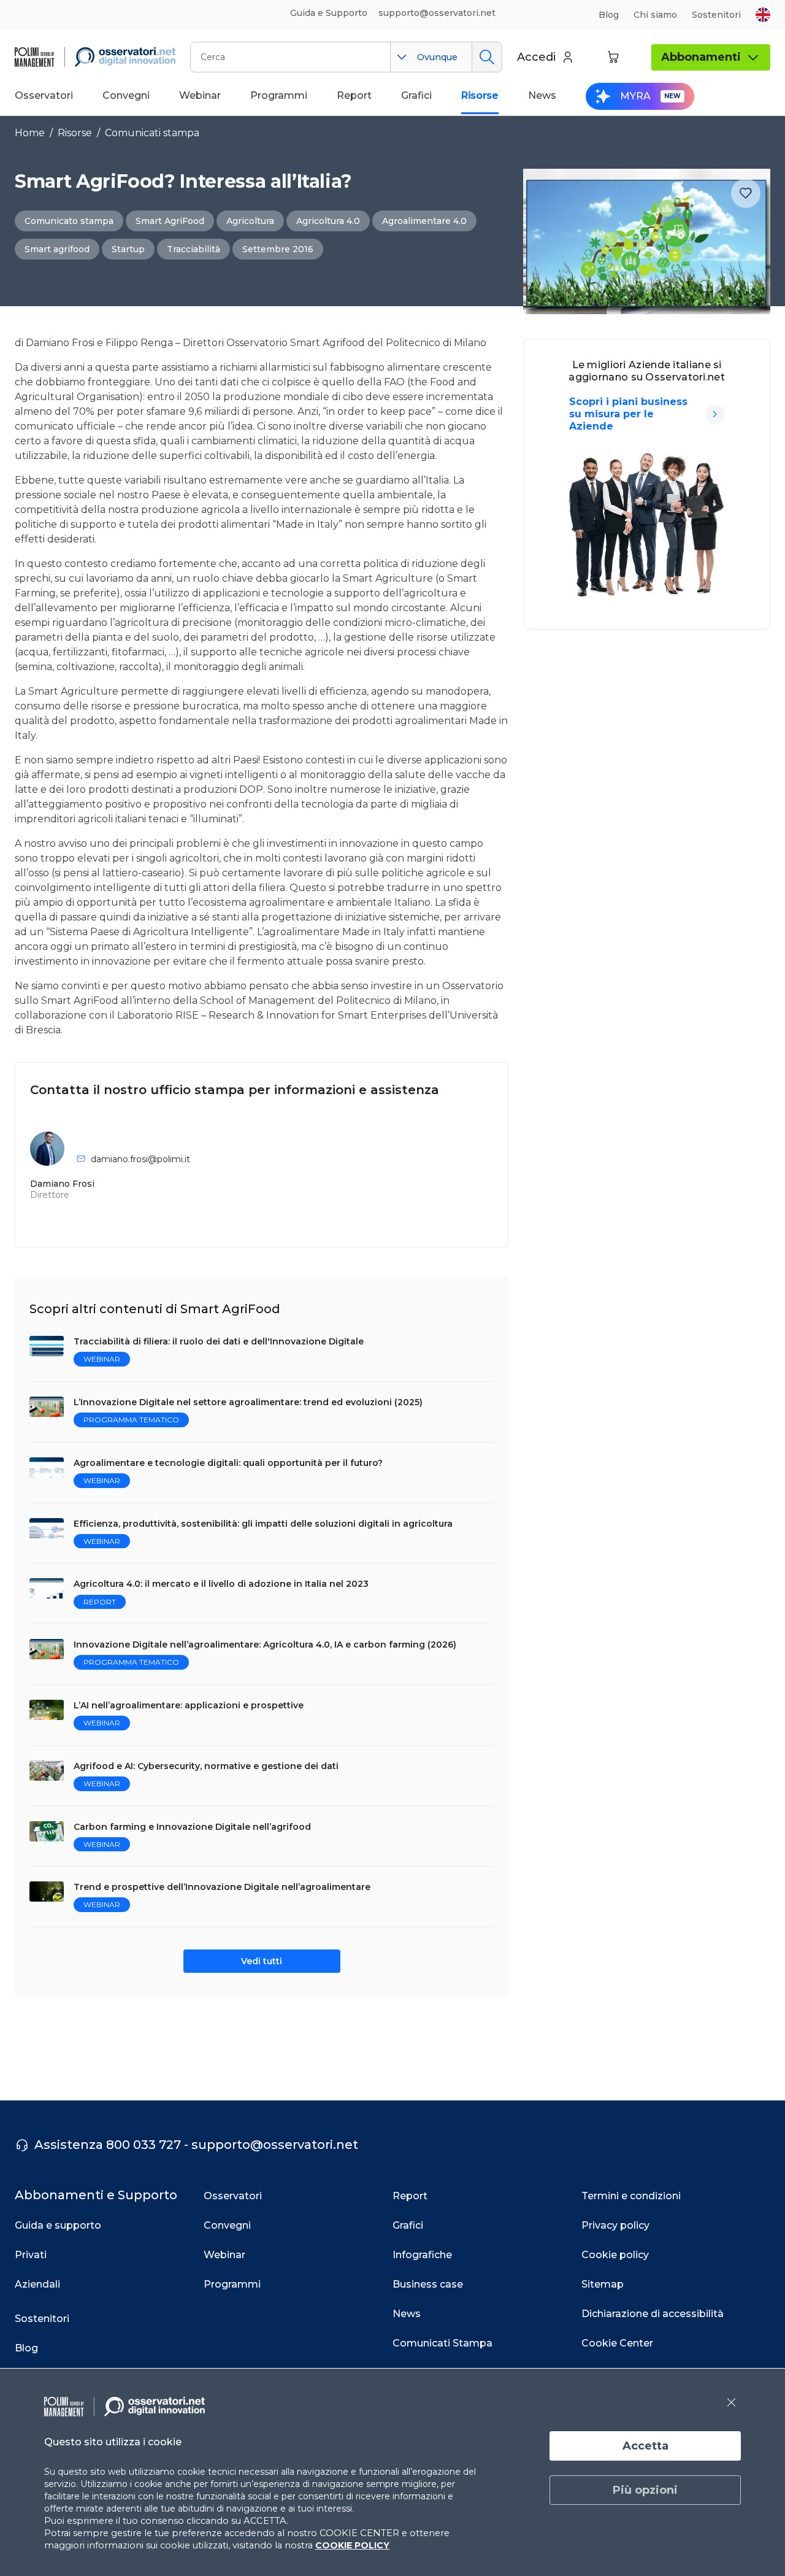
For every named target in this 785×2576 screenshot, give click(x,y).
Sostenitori (716, 15)
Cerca (487, 57)
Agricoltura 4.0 (328, 221)
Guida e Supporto (329, 13)
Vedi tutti (262, 1961)
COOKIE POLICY (352, 2545)
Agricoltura (250, 221)
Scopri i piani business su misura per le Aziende (628, 414)
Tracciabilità (193, 249)
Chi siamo (655, 15)
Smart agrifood (57, 249)
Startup (128, 249)
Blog (609, 15)
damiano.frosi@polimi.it (140, 1159)
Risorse (75, 133)
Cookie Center (617, 2343)
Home (30, 133)
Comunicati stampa (152, 133)
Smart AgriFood (170, 221)
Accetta (645, 2446)
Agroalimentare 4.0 (424, 221)
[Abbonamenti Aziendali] (715, 414)
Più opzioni (645, 2490)
